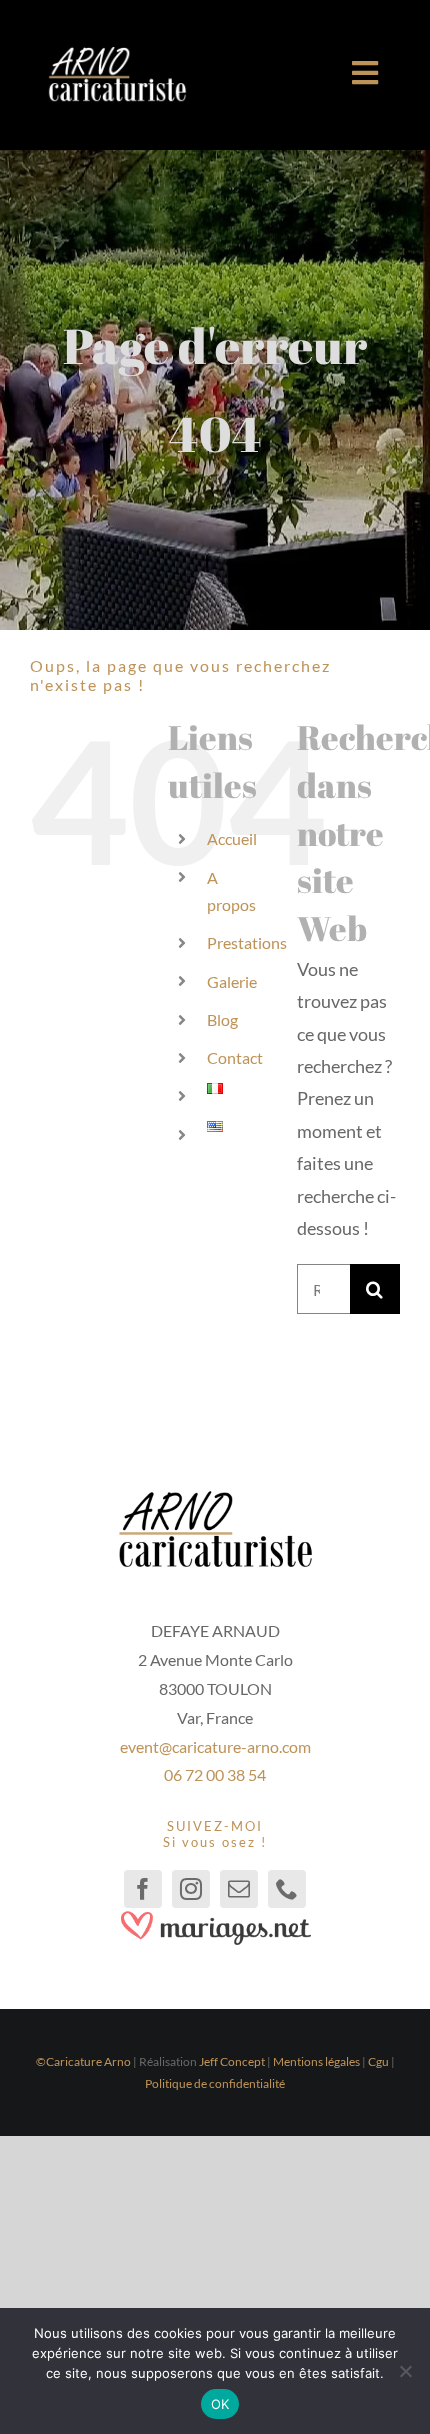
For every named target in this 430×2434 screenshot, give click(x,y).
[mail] (239, 1889)
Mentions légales (316, 2061)
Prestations (247, 942)
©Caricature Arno (83, 2061)
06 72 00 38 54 (215, 1774)
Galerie (232, 981)
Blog (222, 1019)
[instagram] (191, 1889)
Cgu (378, 2061)
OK (220, 2404)
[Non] (405, 2371)
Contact (235, 1057)
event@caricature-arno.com (215, 1746)
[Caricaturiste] (117, 55)
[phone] (287, 1889)
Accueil (232, 838)
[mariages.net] (215, 1917)
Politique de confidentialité (215, 2083)
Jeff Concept (232, 2061)
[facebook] (143, 1889)
